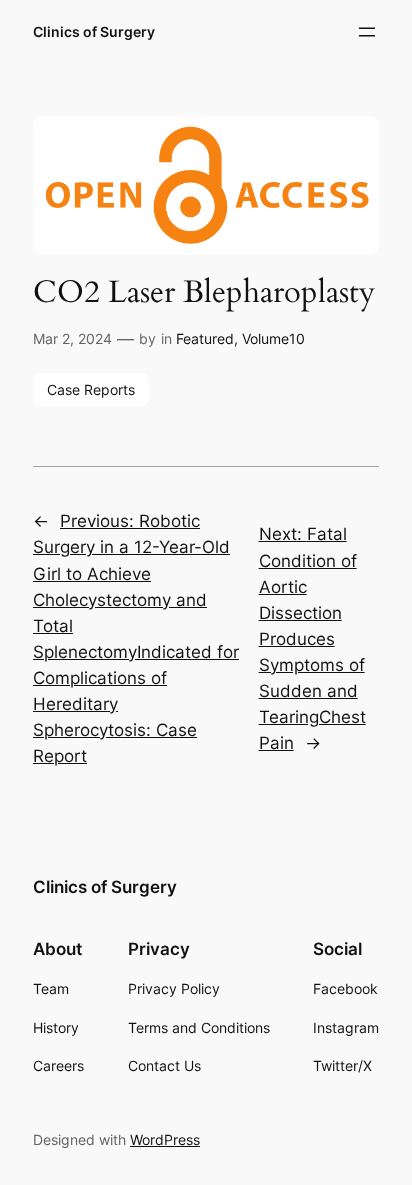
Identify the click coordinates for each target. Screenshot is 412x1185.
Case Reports (91, 389)
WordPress (165, 1139)
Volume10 (273, 338)
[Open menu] (367, 32)
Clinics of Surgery (94, 31)
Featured (205, 338)
